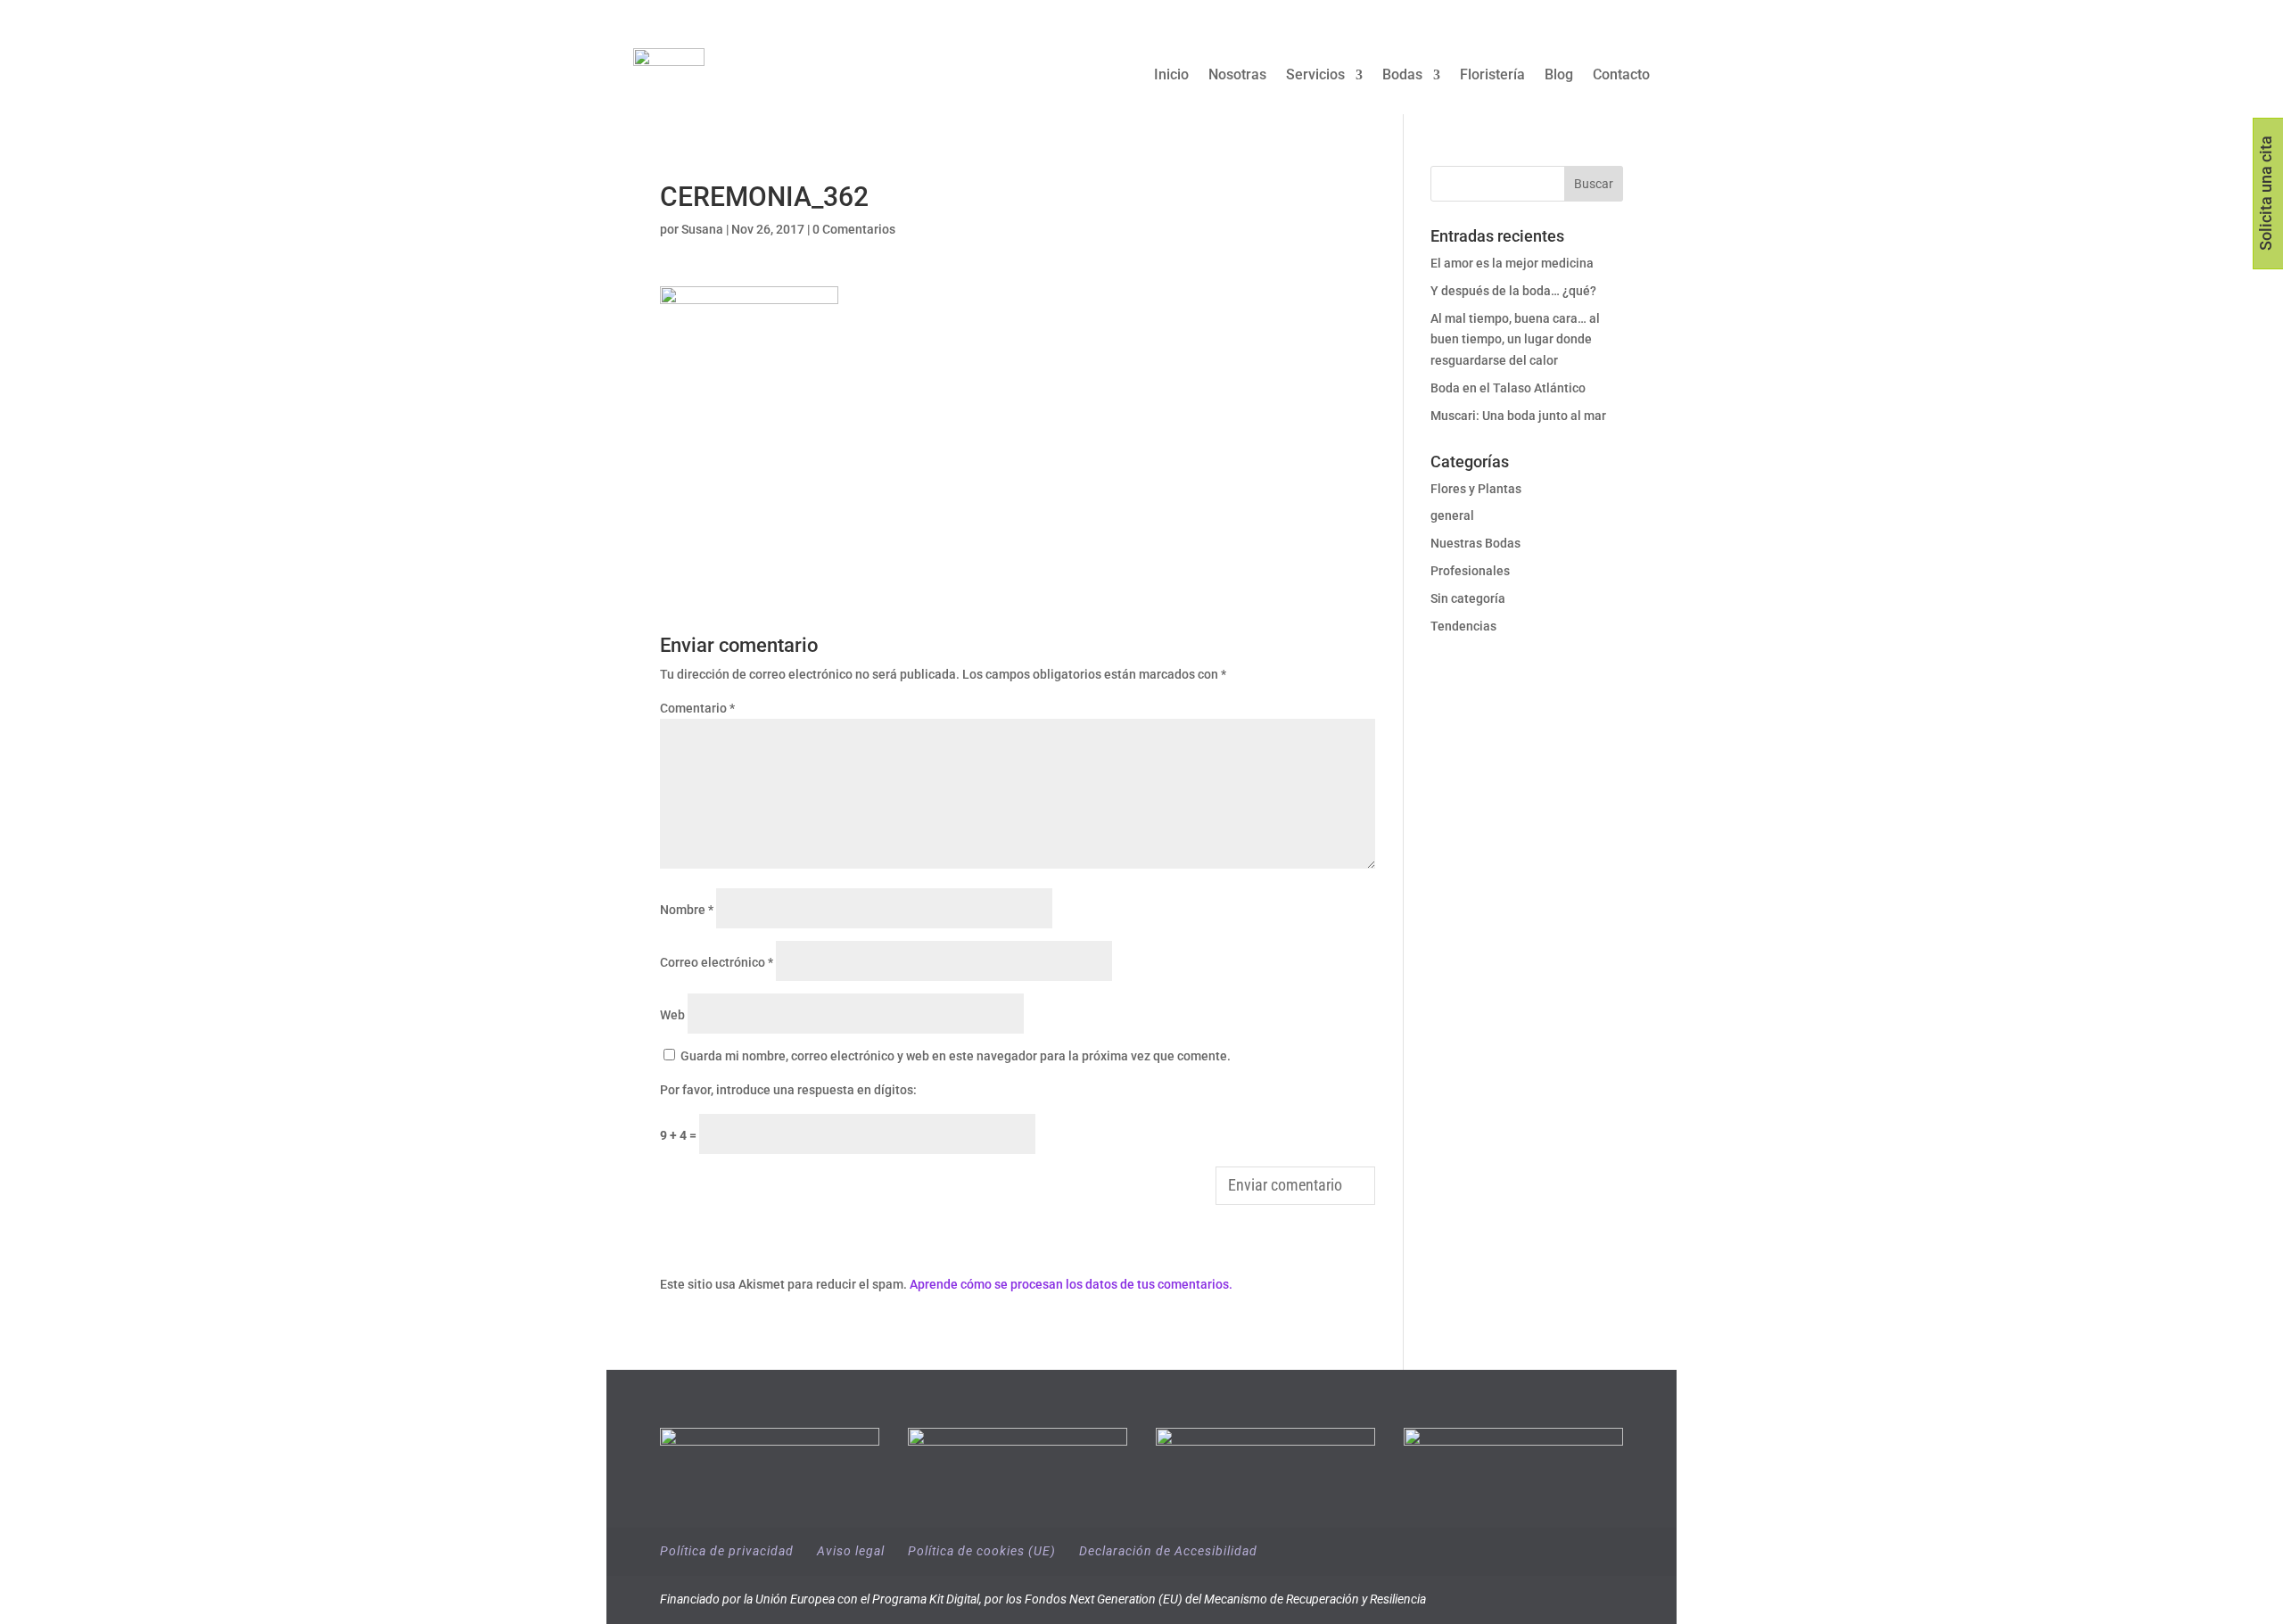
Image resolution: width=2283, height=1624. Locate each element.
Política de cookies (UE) (982, 1551)
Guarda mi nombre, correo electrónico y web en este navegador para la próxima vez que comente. (956, 1056)
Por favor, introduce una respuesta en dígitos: (788, 1090)
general (1452, 515)
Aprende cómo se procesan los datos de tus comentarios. (1071, 1284)
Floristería (1492, 76)
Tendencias (1463, 626)
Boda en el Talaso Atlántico (1508, 388)
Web (672, 1015)
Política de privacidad (727, 1551)
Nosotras (1237, 76)
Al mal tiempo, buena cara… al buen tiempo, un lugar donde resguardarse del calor (1515, 340)
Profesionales (1470, 571)
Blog (1559, 76)
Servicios (1315, 76)
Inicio (1171, 76)
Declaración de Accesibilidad (1168, 1551)
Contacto (1621, 76)
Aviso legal (851, 1551)
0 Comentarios (854, 229)
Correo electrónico (717, 962)
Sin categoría (1468, 598)
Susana (702, 229)
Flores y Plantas (1476, 489)
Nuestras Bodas (1475, 543)
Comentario (697, 708)
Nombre (687, 910)
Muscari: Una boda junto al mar (1518, 416)
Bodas (1402, 76)
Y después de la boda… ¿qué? (1513, 291)
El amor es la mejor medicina (1513, 263)
